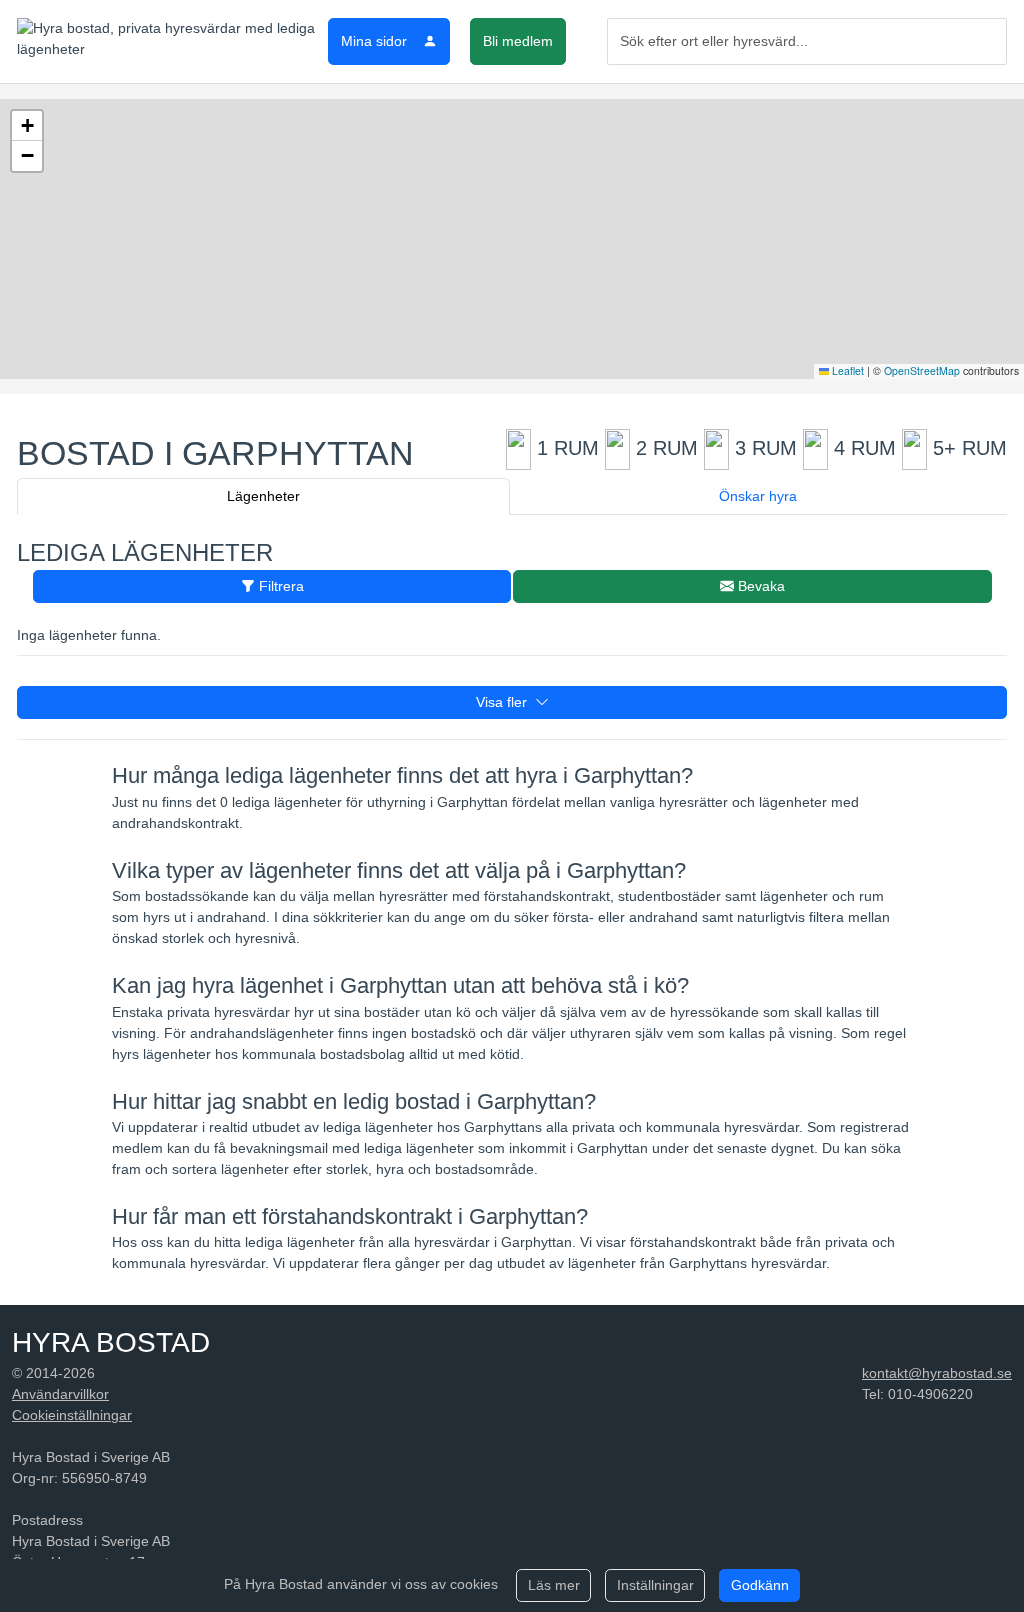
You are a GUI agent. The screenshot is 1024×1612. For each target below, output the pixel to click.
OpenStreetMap (922, 370)
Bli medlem (518, 41)
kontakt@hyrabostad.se (937, 1373)
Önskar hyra (758, 496)
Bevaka (759, 586)
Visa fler (505, 702)
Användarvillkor (60, 1394)
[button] (27, 126)
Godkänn (760, 1585)
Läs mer (554, 1585)
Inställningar (655, 1585)
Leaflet (846, 370)
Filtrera (279, 586)
